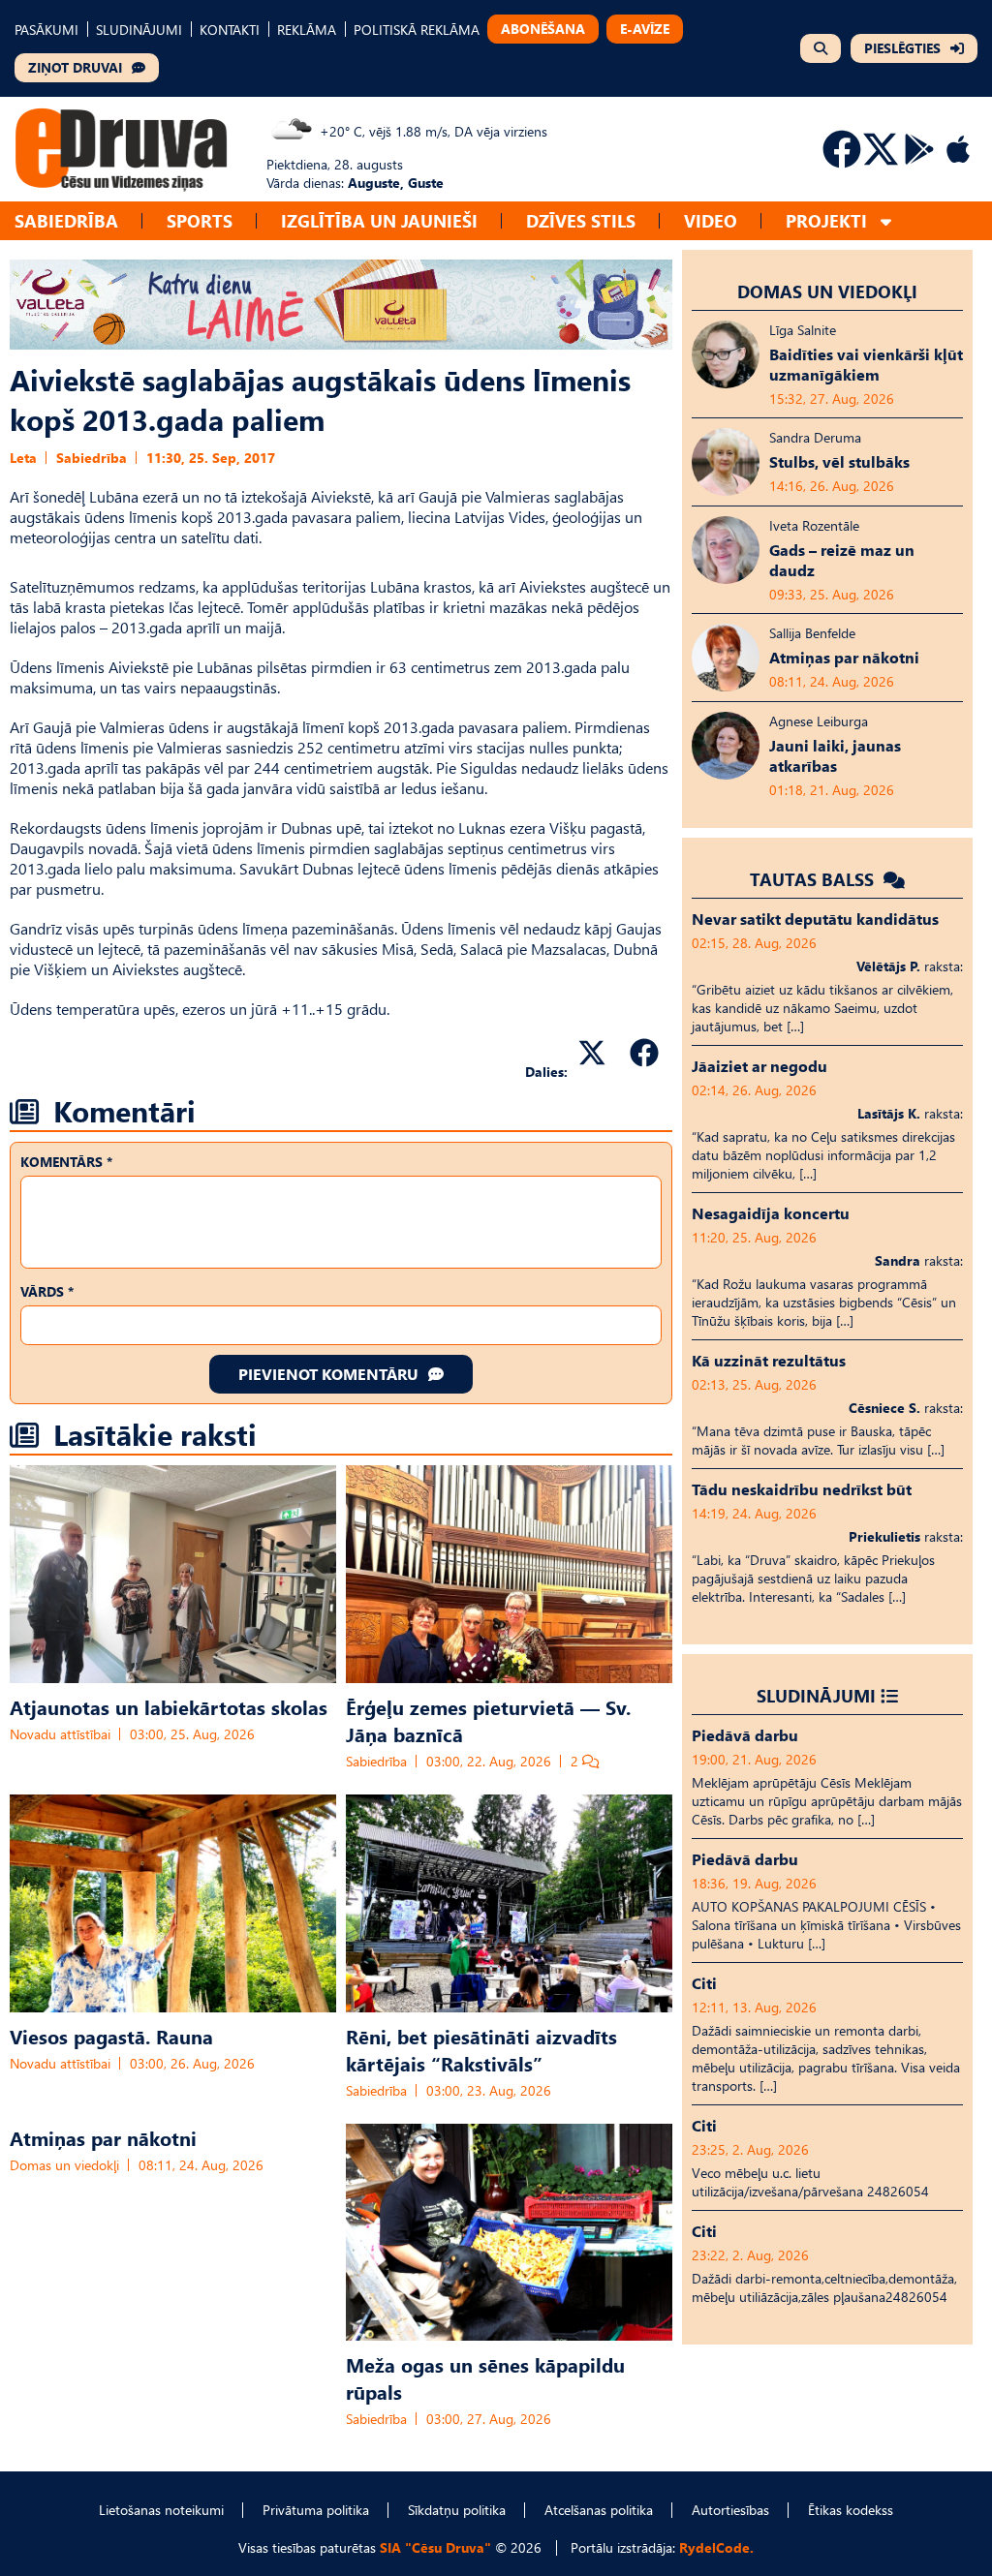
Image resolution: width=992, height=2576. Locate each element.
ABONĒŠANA (543, 29)
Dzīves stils (581, 220)
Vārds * (47, 1291)
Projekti (826, 220)
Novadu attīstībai (60, 1734)
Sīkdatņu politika (457, 2510)
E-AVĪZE (645, 29)
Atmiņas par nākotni (103, 2137)
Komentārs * (66, 1162)
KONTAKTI (230, 30)
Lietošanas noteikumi (161, 2510)
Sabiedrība (66, 220)
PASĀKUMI (46, 30)
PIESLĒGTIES (902, 48)
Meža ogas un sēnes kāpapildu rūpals (485, 2377)
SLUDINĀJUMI (139, 30)
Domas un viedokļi (64, 2165)
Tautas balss (814, 879)
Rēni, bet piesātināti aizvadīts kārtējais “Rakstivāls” (481, 2049)
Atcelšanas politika (599, 2510)
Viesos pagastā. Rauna (111, 2036)
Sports (200, 220)
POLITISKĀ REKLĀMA (417, 30)
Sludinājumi (816, 1695)
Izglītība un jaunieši (379, 220)
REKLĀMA (307, 30)
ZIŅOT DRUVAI (75, 67)
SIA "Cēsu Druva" (435, 2547)
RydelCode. (716, 2547)
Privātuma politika (316, 2510)
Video (711, 220)
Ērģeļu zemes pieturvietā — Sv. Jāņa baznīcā (488, 1720)
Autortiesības (730, 2510)
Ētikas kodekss (851, 2510)
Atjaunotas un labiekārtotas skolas (169, 1706)
